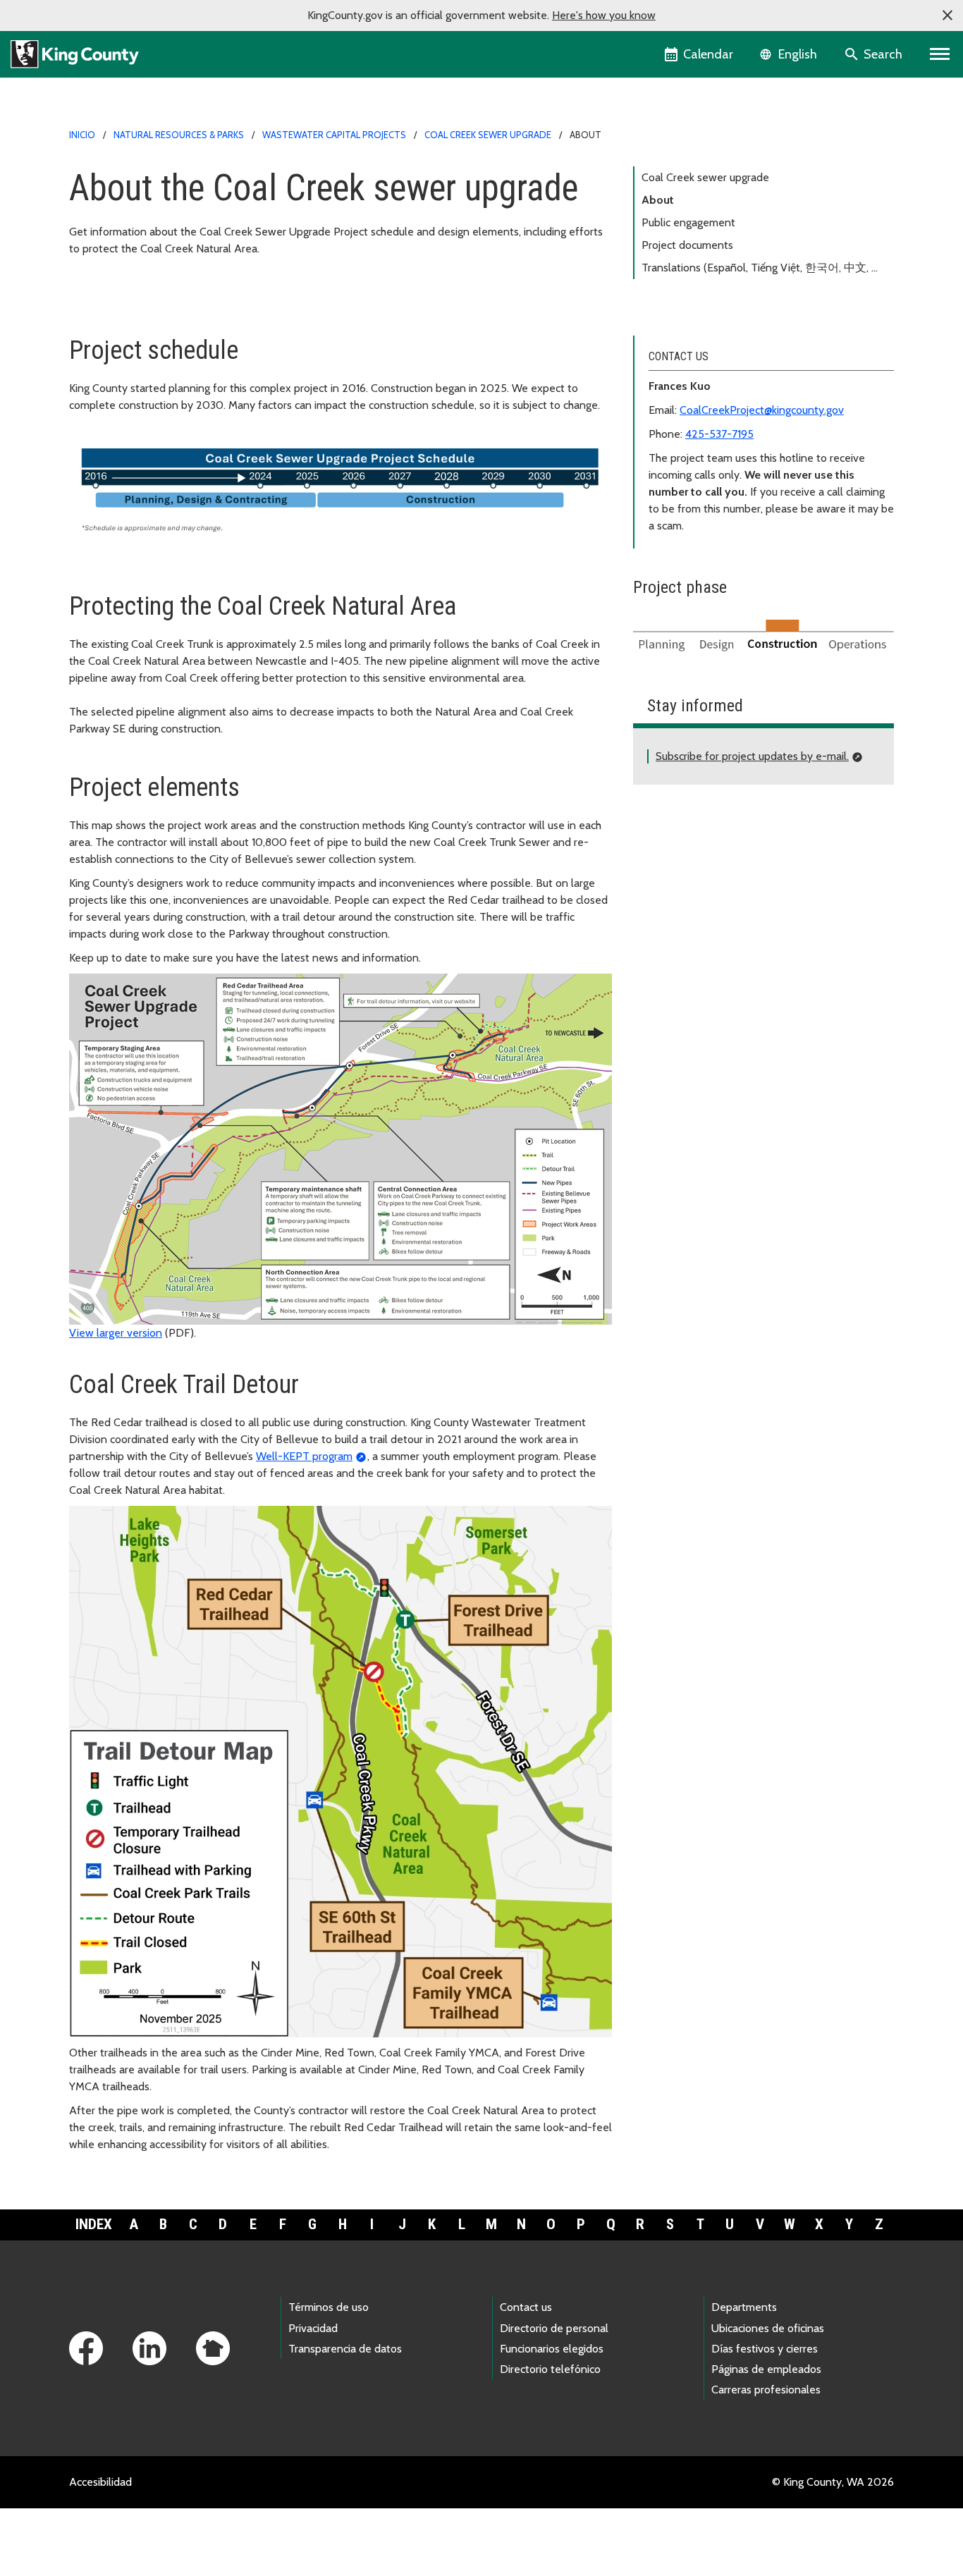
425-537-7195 (719, 434)
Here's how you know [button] (604, 15)
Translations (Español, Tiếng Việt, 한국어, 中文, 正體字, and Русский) (762, 270)
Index (94, 2224)
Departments (744, 2307)
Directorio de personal (554, 2328)
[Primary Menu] (940, 54)
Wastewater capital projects (334, 135)
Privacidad (313, 2328)
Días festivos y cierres (765, 2349)
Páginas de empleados (766, 2369)
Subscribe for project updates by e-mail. (752, 756)
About (658, 200)
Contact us (526, 2307)
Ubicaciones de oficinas (768, 2328)
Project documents (687, 245)
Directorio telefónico (550, 2369)
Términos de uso (329, 2307)
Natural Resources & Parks (179, 135)
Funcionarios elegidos (552, 2349)
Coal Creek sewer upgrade (488, 135)
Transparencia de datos (345, 2349)
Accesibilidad (100, 2482)
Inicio (82, 135)
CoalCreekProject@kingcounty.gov (762, 410)
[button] (947, 16)
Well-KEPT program (304, 1456)
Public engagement (688, 222)
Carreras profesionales (766, 2390)
